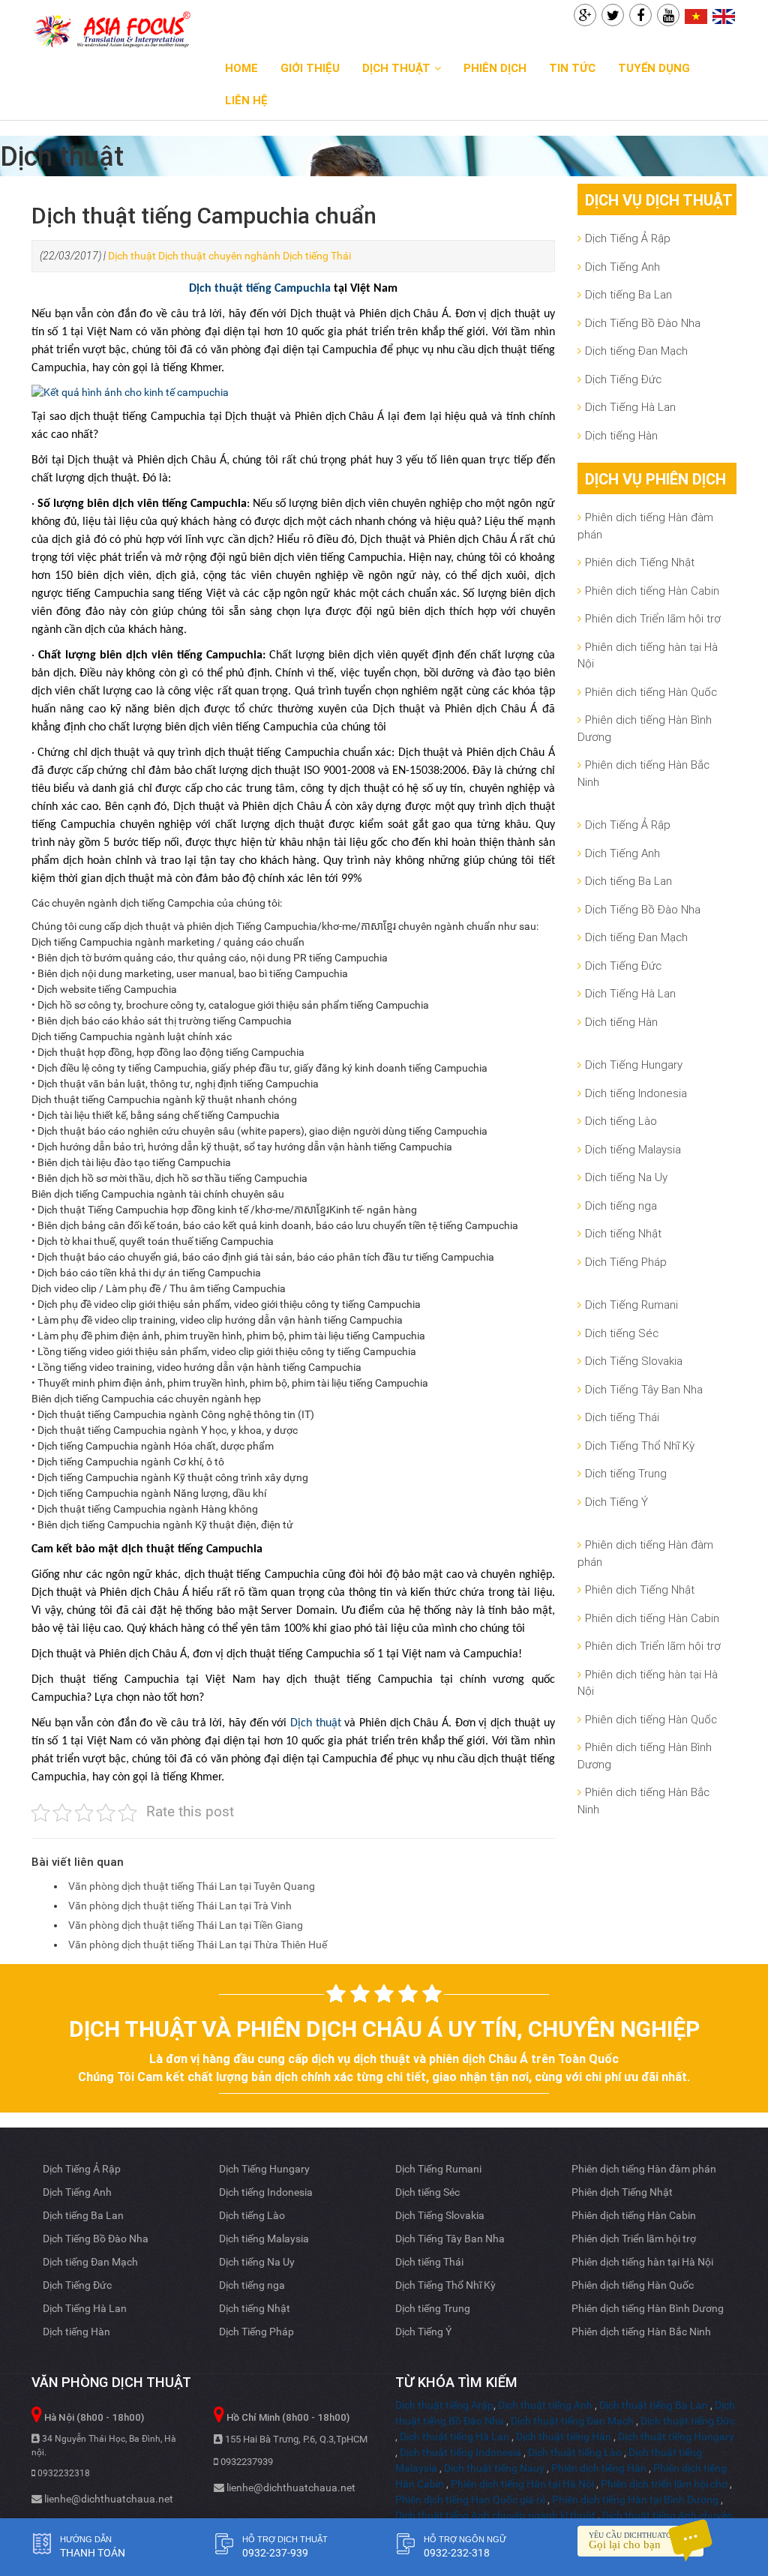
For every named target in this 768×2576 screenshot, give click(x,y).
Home (241, 68)
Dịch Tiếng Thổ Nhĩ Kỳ (640, 1445)
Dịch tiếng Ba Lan (628, 294)
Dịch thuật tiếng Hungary (676, 2437)
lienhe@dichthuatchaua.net (108, 2499)
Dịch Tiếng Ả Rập (628, 238)
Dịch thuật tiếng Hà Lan (454, 2437)
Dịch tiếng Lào (621, 1121)
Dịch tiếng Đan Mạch (636, 351)
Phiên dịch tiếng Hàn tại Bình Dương (635, 2500)
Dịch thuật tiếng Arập (444, 2405)
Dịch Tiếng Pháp (626, 1262)
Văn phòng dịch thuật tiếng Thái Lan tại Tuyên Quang (192, 1886)
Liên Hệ (246, 100)
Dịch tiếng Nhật (623, 1233)
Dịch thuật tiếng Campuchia (260, 289)
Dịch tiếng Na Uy (626, 1177)
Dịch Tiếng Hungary (634, 1065)
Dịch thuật (132, 256)
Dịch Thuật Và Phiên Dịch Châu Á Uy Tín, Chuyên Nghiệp (384, 2029)
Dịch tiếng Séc (622, 1333)
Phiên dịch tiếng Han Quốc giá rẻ (470, 2500)
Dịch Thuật (396, 68)
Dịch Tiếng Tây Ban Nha (644, 1389)
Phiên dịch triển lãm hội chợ (664, 2484)
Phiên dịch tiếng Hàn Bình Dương (645, 728)
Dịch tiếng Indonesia (636, 1093)
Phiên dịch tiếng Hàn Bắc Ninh (643, 773)
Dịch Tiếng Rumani (631, 1304)
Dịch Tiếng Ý (616, 1502)
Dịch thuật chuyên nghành (219, 256)
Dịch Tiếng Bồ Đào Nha (643, 323)
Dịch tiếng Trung (626, 1473)
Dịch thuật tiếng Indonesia (460, 2452)
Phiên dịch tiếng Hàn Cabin (652, 591)
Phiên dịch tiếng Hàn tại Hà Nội (522, 2484)
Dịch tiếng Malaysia (633, 1149)
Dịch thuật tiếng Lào (575, 2452)
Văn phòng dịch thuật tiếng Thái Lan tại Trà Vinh (180, 1906)
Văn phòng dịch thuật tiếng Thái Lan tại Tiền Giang (186, 1925)
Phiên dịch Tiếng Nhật (640, 562)
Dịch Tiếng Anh (622, 267)
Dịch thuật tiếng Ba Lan (654, 2405)
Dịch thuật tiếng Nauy (494, 2468)
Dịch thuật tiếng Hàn (564, 2437)
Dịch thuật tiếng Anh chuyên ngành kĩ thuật (495, 2515)
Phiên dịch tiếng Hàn (599, 2468)
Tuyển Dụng (654, 68)
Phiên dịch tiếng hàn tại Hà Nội (648, 655)
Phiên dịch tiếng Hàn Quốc (651, 692)
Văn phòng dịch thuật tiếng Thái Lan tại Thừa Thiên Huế (198, 1945)
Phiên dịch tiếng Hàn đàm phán (645, 526)
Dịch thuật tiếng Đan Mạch (572, 2421)
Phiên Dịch (495, 68)
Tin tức (572, 68)
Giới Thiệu (310, 68)
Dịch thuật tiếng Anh (545, 2405)
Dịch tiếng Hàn (621, 435)
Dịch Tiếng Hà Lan (630, 407)
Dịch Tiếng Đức (623, 379)
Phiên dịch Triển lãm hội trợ (653, 618)
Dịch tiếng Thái (317, 256)
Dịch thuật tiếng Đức (688, 2421)
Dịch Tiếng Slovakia (634, 1361)
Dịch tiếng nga (621, 1206)
